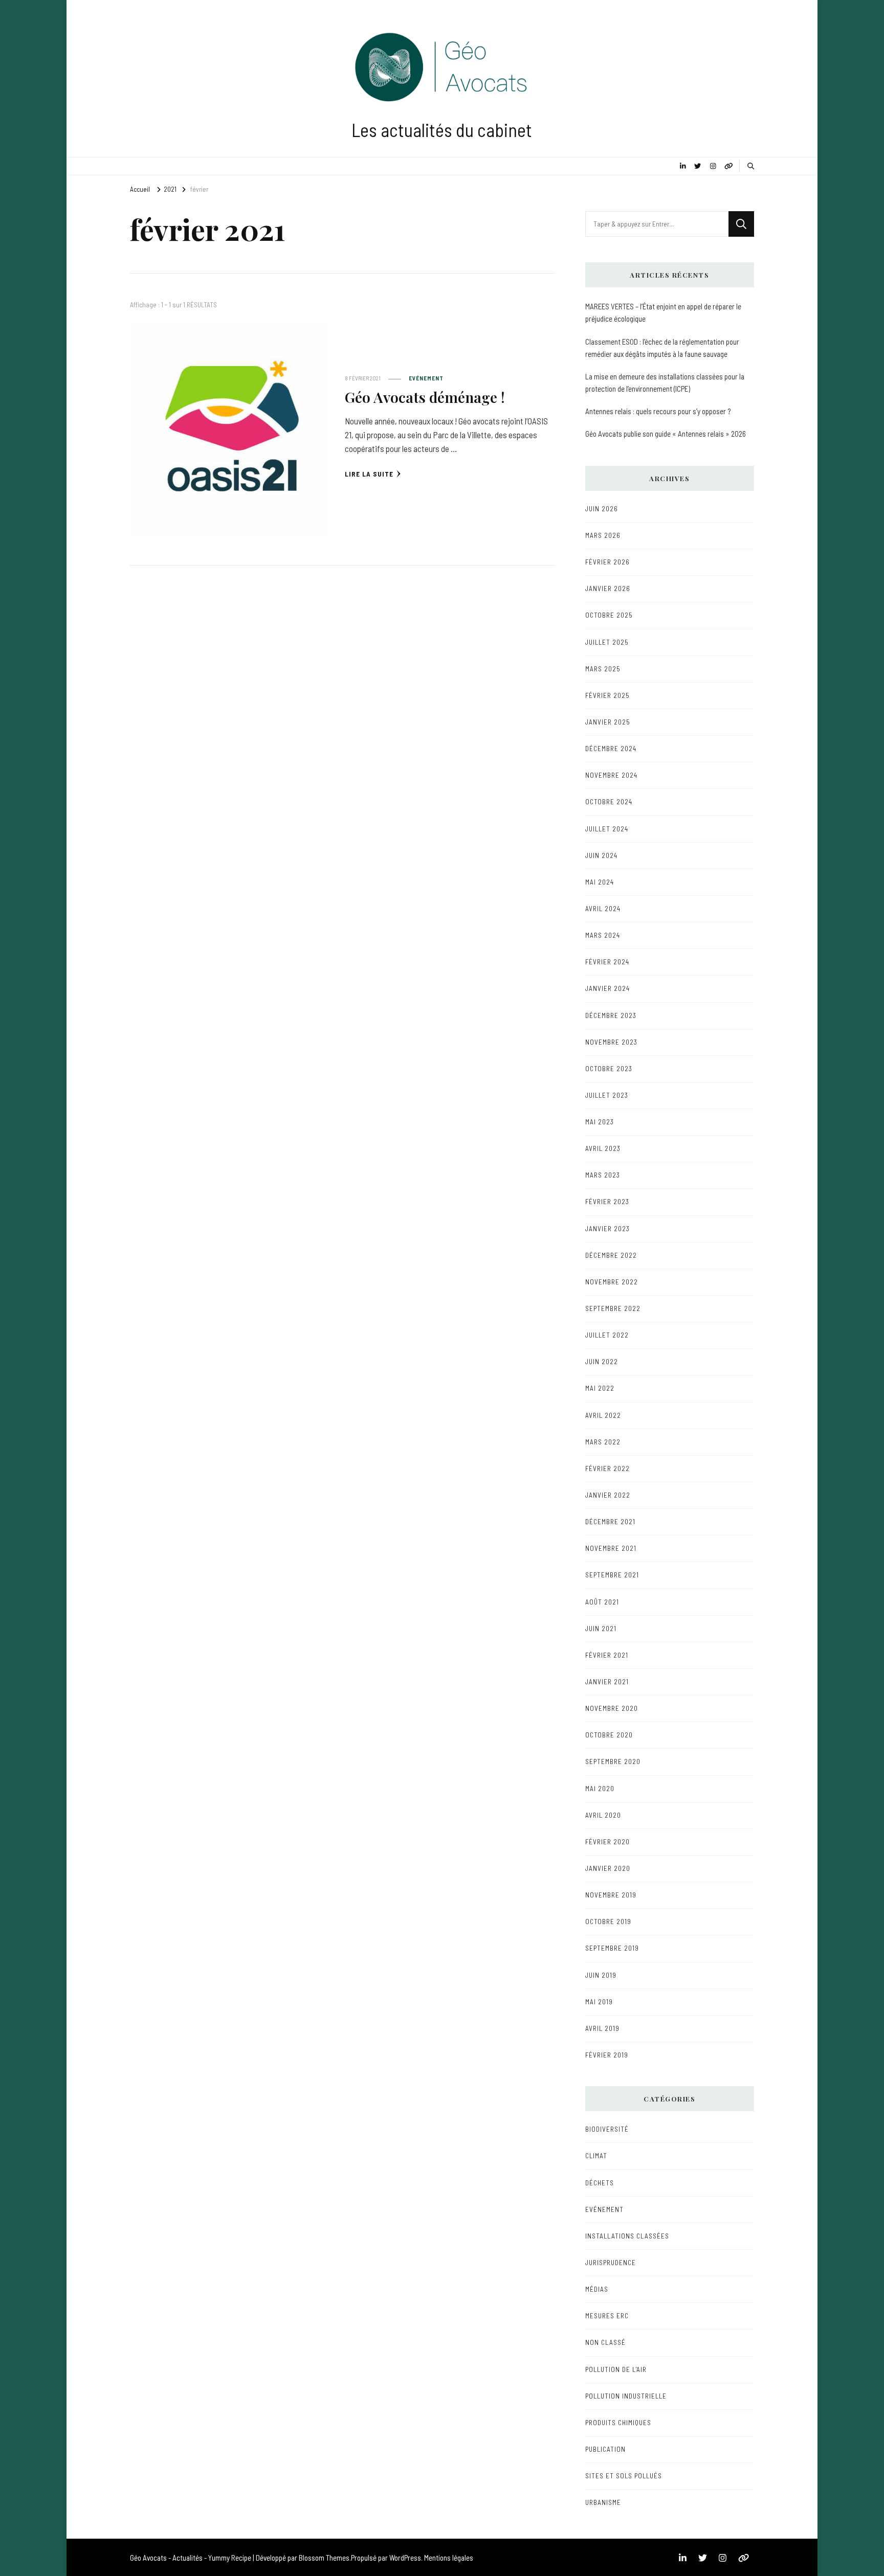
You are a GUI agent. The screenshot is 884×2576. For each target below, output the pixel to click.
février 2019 (607, 2055)
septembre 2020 (613, 1761)
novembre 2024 (611, 775)
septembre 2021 (612, 1575)
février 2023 (607, 1202)
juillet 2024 (607, 829)
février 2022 (607, 1468)
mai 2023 (600, 1122)
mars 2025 (603, 669)
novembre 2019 (611, 1895)
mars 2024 (603, 935)
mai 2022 (600, 1388)
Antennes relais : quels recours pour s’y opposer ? (658, 411)
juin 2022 (602, 1362)
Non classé (605, 2342)
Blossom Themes (324, 2558)
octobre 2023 (609, 1069)
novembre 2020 (612, 1708)
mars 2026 (603, 535)
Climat (596, 2156)
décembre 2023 (611, 1015)
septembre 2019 (612, 1948)
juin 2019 (601, 1975)
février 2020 (607, 1842)
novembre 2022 (612, 1282)
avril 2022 (603, 1415)
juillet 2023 (607, 1095)
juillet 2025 (607, 642)
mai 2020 (600, 1789)
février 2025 (607, 695)
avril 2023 (603, 1148)
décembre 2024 (611, 749)
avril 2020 (603, 1815)
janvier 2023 (607, 1229)
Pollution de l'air (616, 2369)
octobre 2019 (608, 1922)
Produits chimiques (618, 2423)
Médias (597, 2289)
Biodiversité (607, 2129)
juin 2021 (601, 1629)
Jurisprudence (611, 2263)
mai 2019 (599, 2002)
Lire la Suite (369, 474)
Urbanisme (603, 2502)
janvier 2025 (608, 722)
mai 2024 (600, 882)
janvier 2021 (607, 1682)
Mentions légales (449, 2558)
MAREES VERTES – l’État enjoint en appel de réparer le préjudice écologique (663, 312)
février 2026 (607, 562)
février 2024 (607, 962)
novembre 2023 (611, 1042)
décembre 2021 (610, 1522)
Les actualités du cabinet (442, 130)
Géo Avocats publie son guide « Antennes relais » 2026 (666, 434)
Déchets (600, 2183)
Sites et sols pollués (624, 2476)
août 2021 (602, 1602)
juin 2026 (602, 509)
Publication (605, 2449)
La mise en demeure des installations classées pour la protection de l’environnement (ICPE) (665, 382)
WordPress (405, 2558)
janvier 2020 (608, 1868)
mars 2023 (603, 1175)
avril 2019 (602, 2028)
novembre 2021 (611, 1548)
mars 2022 (603, 1442)
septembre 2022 (613, 1308)
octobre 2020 (609, 1735)
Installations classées (627, 2236)
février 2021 (607, 1655)
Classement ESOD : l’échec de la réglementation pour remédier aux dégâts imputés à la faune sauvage (662, 348)
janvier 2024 (607, 988)
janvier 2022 (608, 1495)
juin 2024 (601, 855)
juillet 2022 (607, 1335)
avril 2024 (603, 909)
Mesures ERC (607, 2316)
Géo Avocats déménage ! (425, 397)
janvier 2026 (608, 589)
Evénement (426, 378)
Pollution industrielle (626, 2396)
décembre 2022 (611, 1255)
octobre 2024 (609, 802)
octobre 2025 (609, 615)
